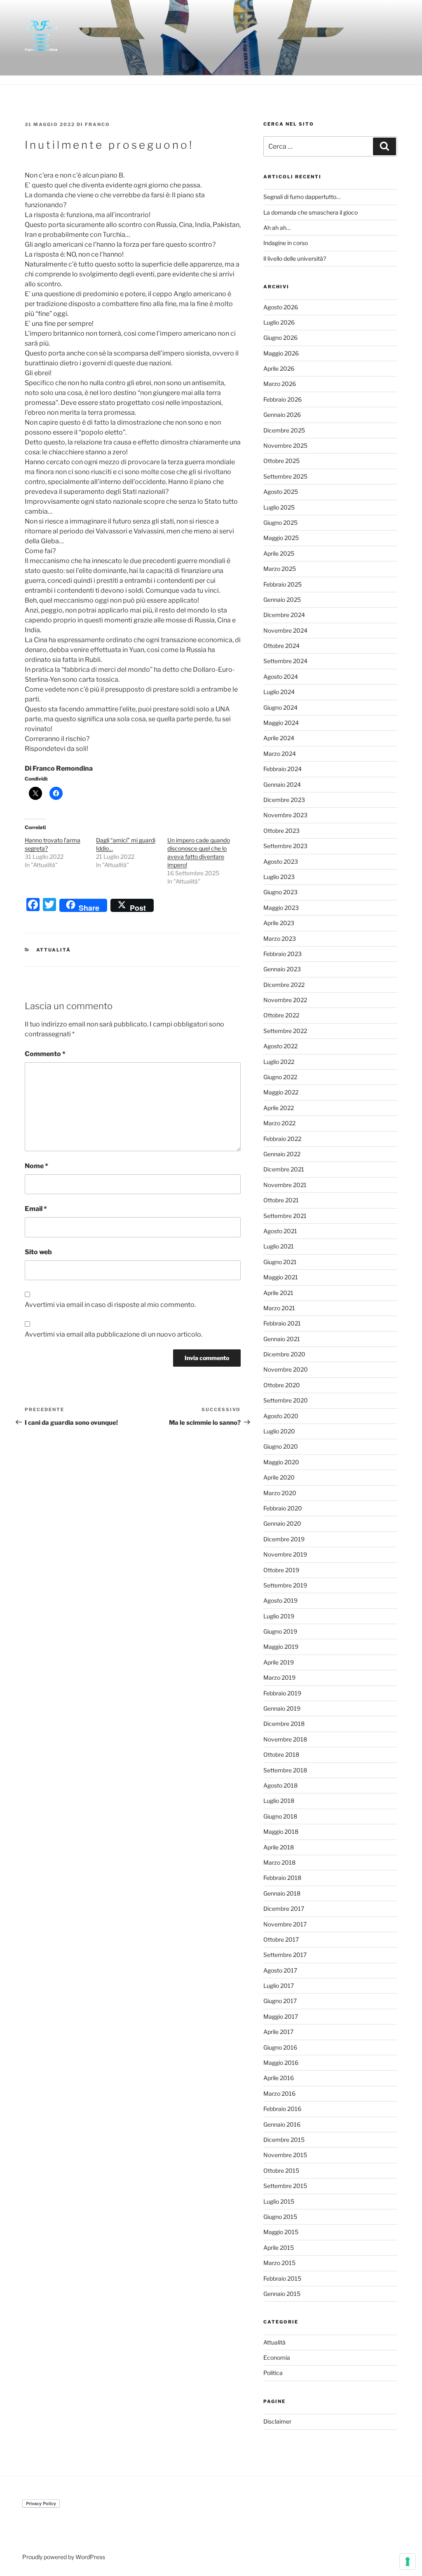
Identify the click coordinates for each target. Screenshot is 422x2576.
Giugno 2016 (280, 2047)
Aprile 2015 (279, 2248)
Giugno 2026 (280, 338)
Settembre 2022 (285, 1031)
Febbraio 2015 (282, 2278)
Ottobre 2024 (281, 646)
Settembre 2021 (285, 1216)
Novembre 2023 (285, 815)
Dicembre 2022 (284, 985)
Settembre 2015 (285, 2186)
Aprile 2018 (279, 1847)
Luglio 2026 (279, 322)
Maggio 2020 (281, 1462)
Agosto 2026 (281, 307)
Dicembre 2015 (284, 2140)
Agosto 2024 (281, 677)
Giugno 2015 (280, 2217)
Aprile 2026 (279, 368)
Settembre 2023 (285, 846)
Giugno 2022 (280, 1077)
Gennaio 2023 (282, 969)
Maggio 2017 (281, 2016)
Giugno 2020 (281, 1446)
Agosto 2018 (280, 1785)
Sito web (38, 1252)
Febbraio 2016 (282, 2109)
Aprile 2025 (279, 553)
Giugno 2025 (280, 522)
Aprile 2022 (279, 1108)
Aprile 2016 (279, 2078)
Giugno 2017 (280, 2001)
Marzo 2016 (279, 2093)
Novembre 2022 (285, 1000)
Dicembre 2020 (284, 1354)
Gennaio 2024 (282, 784)
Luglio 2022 (279, 1062)
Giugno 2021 (280, 1262)
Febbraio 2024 (283, 769)
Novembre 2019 (285, 1554)
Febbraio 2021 (282, 1323)
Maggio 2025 (281, 538)
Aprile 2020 (279, 1477)
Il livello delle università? (295, 258)
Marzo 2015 (279, 2263)
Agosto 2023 (281, 861)
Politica (273, 2373)
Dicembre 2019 (284, 1539)
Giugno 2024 (280, 707)
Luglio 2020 (279, 1431)
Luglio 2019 (279, 1616)
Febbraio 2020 (283, 1508)
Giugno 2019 (280, 1631)
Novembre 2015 (285, 2155)
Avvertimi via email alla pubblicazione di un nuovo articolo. (114, 1334)
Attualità (54, 950)
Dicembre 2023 (284, 800)
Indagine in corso (286, 243)
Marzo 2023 (280, 939)
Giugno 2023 (280, 892)
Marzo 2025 (280, 569)
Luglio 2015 (279, 2201)
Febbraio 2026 (283, 399)
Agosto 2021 (280, 1231)
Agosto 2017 (280, 1970)
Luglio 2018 (279, 1801)
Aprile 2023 (279, 923)
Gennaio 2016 (282, 2124)
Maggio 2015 (281, 2232)
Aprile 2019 (279, 1662)
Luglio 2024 (279, 692)
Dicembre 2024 (284, 615)
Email (36, 1209)
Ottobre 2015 (281, 2170)
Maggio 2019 (281, 1647)
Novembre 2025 (285, 445)
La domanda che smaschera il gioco (311, 212)
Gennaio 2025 (282, 600)
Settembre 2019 (285, 1585)
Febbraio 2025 (283, 584)
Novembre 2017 (285, 1924)
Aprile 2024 (279, 738)
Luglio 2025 (279, 507)
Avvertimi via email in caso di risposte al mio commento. (110, 1305)
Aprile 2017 (278, 2032)
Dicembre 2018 (284, 1724)
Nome (36, 1166)
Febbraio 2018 (282, 1878)
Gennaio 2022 (282, 1154)
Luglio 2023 (279, 877)
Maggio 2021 (281, 1277)
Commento (45, 1054)
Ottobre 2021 (281, 1200)
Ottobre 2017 (281, 1939)
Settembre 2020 (286, 1400)
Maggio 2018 (281, 1831)
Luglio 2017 (279, 1986)
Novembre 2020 (286, 1369)
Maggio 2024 (281, 723)
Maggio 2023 (281, 908)
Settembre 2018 (285, 1770)
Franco (97, 124)
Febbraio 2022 (282, 1139)
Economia (277, 2357)
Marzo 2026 (280, 384)
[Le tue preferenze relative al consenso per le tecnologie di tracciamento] (408, 2562)
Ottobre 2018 (281, 1754)
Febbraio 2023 (283, 954)
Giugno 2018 (280, 1816)
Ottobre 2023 (281, 831)
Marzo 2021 (279, 1308)
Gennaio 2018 (282, 1893)
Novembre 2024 (285, 630)
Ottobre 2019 (281, 1570)
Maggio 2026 (281, 353)
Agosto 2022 (280, 1046)
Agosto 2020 (281, 1416)
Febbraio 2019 (282, 1693)
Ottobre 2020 (282, 1385)
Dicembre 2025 (284, 430)
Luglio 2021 (279, 1246)
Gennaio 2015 (282, 2294)
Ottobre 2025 (281, 461)
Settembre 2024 (285, 661)
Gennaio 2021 (282, 1339)
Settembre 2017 (285, 1955)
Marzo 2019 (279, 1677)
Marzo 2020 (280, 1493)
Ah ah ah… (277, 228)
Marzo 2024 (280, 754)
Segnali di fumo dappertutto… (302, 197)
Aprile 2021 (278, 1293)
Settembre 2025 (285, 476)
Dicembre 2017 (284, 1909)
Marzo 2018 (279, 1862)
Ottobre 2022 (281, 1015)
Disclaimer (277, 2421)
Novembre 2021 (285, 1185)
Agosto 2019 (280, 1600)
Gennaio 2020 (282, 1523)
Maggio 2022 (281, 1092)
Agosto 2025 (281, 492)
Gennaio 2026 (282, 415)
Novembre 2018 (285, 1739)
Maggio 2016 (281, 2063)
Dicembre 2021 (284, 1169)
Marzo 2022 (279, 1123)
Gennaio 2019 (282, 1708)
